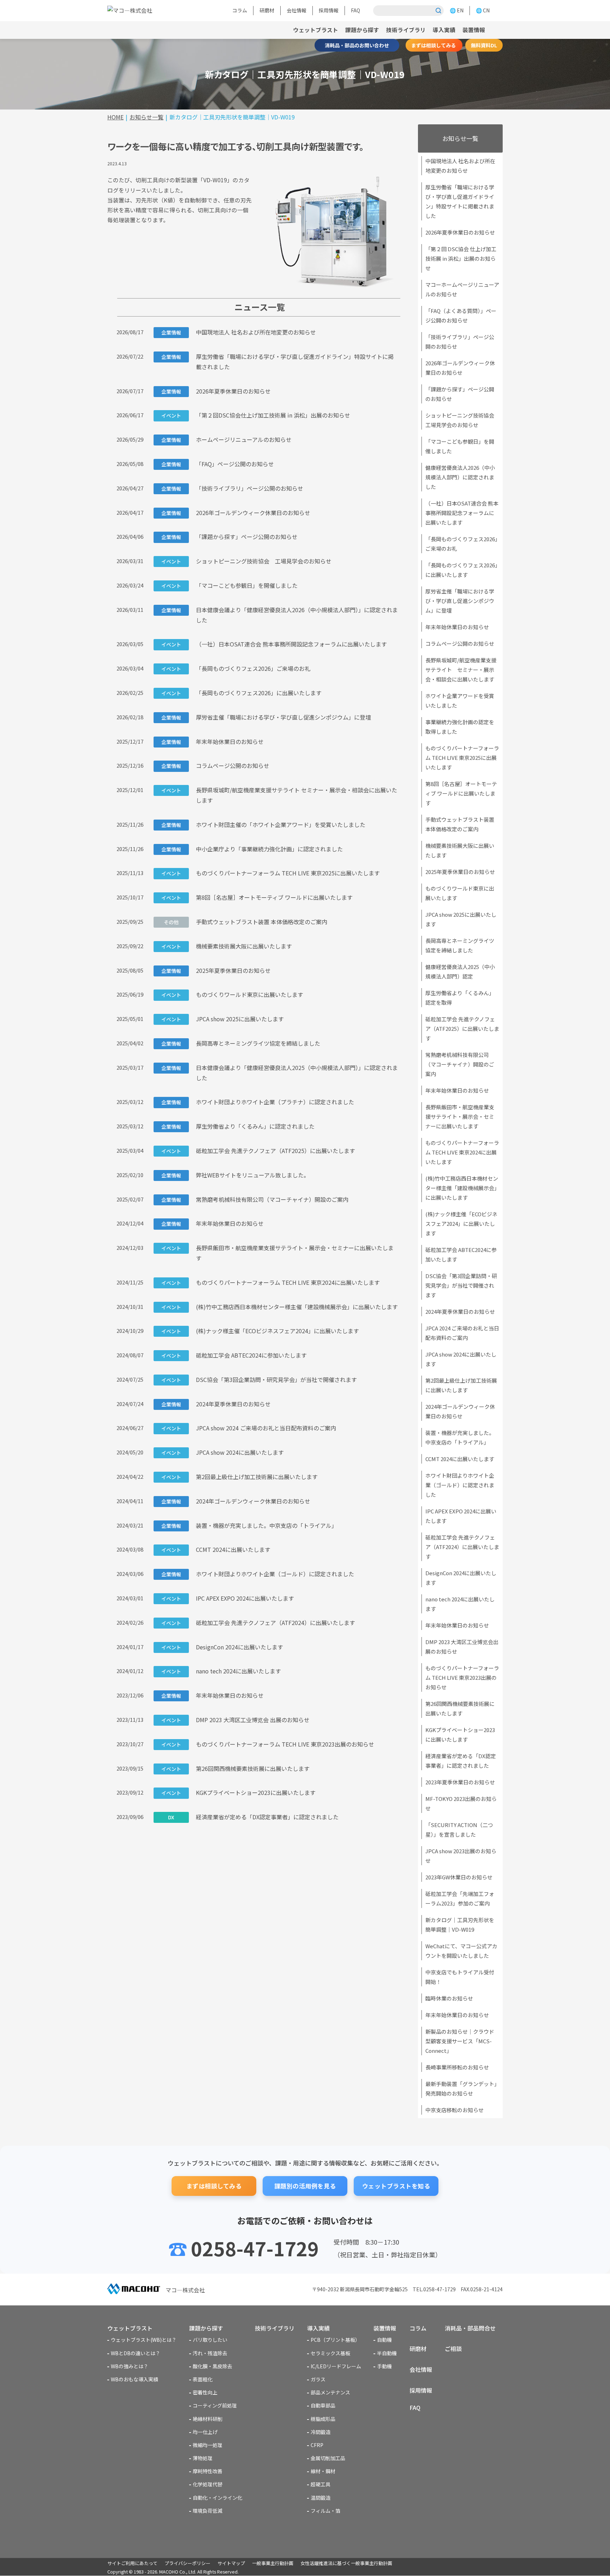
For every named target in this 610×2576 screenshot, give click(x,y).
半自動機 (387, 2353)
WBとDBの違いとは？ (136, 2353)
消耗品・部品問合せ (470, 2328)
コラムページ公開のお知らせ (215, 766)
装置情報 (385, 2328)
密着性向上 (205, 2392)
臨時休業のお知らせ (449, 1998)
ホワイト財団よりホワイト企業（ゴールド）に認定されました (258, 1574)
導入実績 (444, 30)
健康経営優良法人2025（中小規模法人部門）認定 (460, 971)
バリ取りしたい (210, 2340)
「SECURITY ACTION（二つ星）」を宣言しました (459, 1830)
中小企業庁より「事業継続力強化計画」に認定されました (252, 849)
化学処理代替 (208, 2484)
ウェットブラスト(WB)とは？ (144, 2340)
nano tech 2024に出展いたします (221, 1671)
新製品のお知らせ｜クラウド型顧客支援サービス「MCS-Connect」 (460, 2041)
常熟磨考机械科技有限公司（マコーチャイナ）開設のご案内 (255, 1199)
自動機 (384, 2340)
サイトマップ (231, 2563)
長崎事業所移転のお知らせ (457, 2067)
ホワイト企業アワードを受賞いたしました (460, 701)
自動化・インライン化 (217, 2498)
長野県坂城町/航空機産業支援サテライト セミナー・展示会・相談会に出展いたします (279, 795)
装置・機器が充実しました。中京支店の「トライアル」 (249, 1525)
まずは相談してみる (434, 45)
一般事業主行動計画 (273, 2563)
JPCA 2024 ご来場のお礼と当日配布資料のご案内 (462, 1333)
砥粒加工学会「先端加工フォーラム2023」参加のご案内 (460, 1898)
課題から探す (362, 30)
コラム (240, 10)
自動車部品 (323, 2405)
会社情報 (297, 10)
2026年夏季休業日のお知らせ (216, 391)
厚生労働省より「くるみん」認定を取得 (460, 998)
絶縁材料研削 (208, 2419)
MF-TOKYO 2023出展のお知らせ (461, 1803)
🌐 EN (457, 10)
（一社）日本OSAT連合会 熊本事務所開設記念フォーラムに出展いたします (274, 644)
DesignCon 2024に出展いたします (222, 1647)
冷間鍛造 (321, 2432)
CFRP (317, 2445)
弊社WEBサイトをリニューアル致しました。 (235, 1175)
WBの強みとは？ (130, 2366)
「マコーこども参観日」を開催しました (229, 585)
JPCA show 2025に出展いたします (223, 1019)
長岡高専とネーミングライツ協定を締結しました (241, 1043)
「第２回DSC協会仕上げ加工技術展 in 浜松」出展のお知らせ (256, 415)
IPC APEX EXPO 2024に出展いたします (228, 1598)
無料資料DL (484, 45)
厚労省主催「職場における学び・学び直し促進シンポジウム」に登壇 (266, 717)
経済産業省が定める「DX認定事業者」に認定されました (253, 1817)
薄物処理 (203, 2458)
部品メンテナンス (330, 2392)
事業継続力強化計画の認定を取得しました (460, 727)
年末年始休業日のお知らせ (213, 742)
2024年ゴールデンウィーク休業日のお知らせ (236, 1501)
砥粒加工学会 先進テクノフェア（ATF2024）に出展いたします (258, 1623)
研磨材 (267, 10)
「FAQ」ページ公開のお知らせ (218, 464)
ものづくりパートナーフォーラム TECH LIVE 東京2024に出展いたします (271, 1282)
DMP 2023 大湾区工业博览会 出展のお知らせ (235, 1720)
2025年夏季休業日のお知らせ (216, 970)
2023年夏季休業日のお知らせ (460, 1782)
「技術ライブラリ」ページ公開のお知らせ (232, 488)
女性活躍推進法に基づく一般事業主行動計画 (346, 2563)
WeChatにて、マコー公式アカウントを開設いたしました (461, 1951)
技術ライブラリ (406, 30)
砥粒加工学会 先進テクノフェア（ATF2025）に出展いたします (258, 1151)
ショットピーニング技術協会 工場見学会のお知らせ (246, 561)
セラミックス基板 (330, 2353)
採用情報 (329, 10)
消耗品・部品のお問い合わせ (357, 45)
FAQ (355, 10)
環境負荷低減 (208, 2511)
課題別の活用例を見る (305, 2186)
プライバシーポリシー (187, 2563)
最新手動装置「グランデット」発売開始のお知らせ (461, 2088)
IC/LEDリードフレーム (336, 2366)
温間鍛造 (321, 2498)
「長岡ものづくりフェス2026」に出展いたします (241, 693)
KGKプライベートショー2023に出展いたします (238, 1792)
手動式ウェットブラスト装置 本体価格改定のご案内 (246, 922)
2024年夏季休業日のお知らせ (216, 1404)
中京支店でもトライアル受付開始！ (460, 1977)
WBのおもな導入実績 (134, 2379)
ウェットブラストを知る (396, 2186)
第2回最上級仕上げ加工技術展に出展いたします (240, 1477)
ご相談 (453, 2348)
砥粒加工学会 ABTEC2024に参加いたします (234, 1355)
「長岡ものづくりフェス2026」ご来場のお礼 (236, 668)
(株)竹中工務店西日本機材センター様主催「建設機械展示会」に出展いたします (280, 1307)
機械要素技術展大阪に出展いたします (227, 946)
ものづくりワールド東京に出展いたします (232, 994)
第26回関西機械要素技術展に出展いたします (235, 1768)
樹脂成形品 (323, 2419)
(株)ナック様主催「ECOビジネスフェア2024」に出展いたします (260, 1331)
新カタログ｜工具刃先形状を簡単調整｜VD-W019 (460, 1925)
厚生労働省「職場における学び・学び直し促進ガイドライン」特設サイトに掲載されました (277, 362)
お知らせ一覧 (460, 138)
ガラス (318, 2379)
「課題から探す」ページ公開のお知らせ (229, 537)
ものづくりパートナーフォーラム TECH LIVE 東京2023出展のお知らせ (268, 1744)
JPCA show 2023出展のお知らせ (461, 1856)
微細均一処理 (208, 2445)
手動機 (384, 2366)
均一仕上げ (205, 2432)
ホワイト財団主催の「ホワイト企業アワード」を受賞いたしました (263, 825)
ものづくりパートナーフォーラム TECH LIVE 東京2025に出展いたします (271, 873)
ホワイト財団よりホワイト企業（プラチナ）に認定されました (258, 1102)
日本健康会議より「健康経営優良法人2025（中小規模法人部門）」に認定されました (280, 1073)
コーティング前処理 (215, 2405)
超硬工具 (321, 2484)
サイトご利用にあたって (132, 2563)
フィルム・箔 (325, 2511)
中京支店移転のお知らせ (454, 2110)
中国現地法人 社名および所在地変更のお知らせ (239, 332)
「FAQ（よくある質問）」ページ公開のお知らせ (461, 315)
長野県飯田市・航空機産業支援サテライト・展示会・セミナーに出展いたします (277, 1253)
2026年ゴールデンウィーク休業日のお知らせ (236, 513)
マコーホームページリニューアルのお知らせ (462, 289)
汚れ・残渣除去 (210, 2353)
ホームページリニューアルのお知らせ (226, 439)
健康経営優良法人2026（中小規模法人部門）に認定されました (460, 477)
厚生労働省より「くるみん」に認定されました (238, 1126)
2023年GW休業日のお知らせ (459, 1877)
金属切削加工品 (328, 2458)
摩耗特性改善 (208, 2471)
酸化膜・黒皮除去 (213, 2366)
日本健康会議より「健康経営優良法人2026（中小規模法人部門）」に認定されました (280, 615)
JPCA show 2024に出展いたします (223, 1452)
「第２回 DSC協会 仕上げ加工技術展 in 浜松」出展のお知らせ (461, 258)
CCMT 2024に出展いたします (216, 1549)
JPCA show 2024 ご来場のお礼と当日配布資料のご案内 (249, 1428)
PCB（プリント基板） (335, 2340)
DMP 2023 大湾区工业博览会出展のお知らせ (462, 1647)
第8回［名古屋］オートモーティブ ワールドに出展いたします (257, 897)
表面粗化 (203, 2379)
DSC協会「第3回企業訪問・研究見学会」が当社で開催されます (259, 1379)
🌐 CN (483, 10)
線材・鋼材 (323, 2471)
